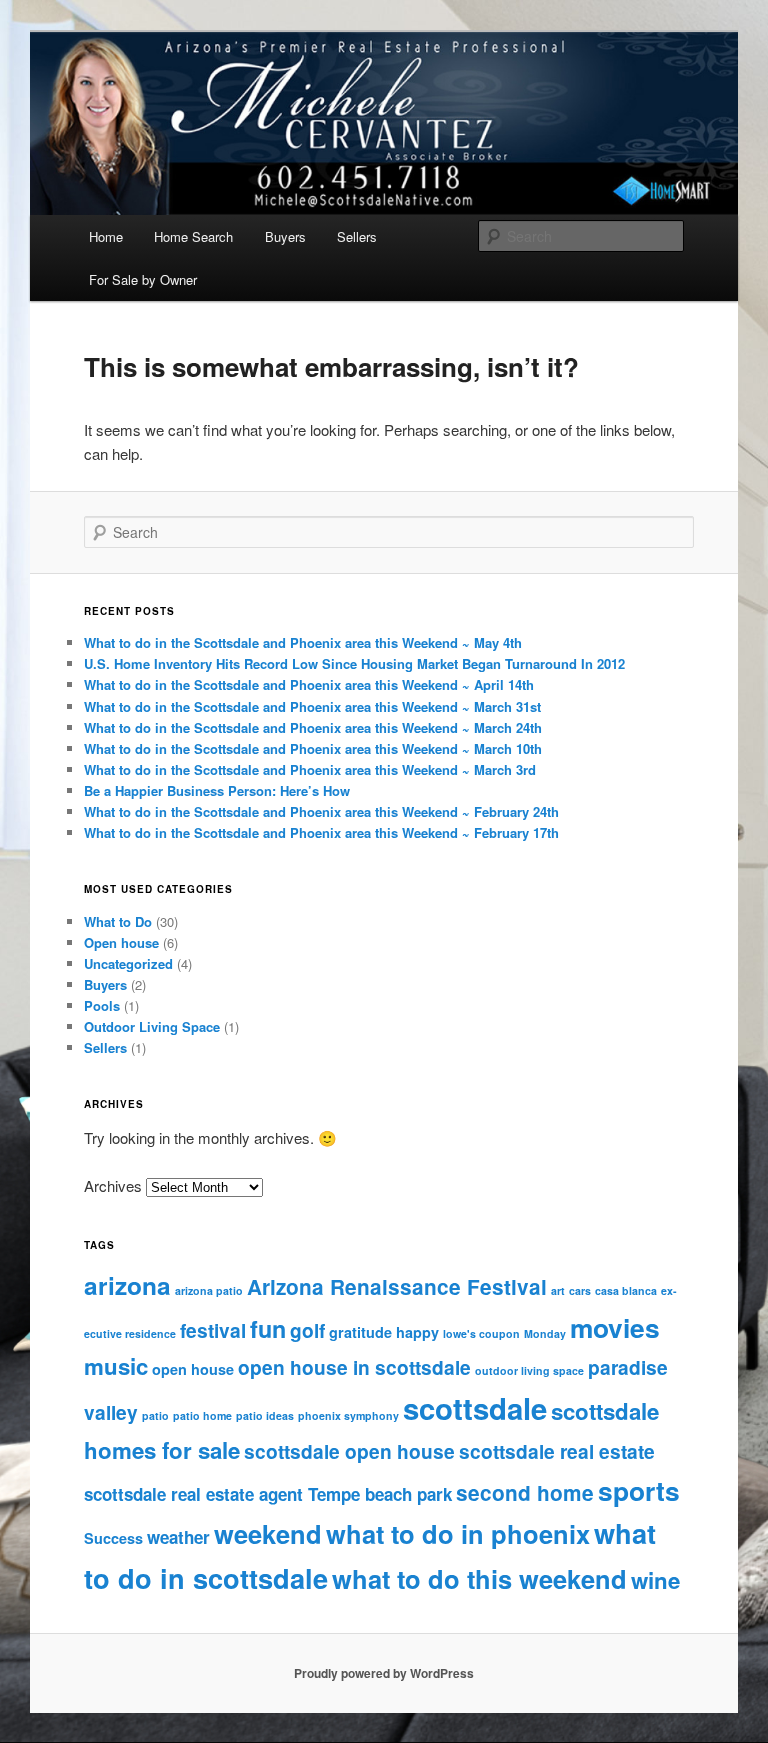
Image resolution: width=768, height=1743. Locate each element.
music (116, 1366)
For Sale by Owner (143, 279)
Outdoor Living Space (152, 1026)
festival (213, 1330)
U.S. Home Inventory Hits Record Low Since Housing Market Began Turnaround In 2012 (354, 663)
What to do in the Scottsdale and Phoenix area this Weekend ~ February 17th (321, 832)
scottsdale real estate (557, 1451)
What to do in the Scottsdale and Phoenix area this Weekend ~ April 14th (309, 684)
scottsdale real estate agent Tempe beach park (268, 1494)
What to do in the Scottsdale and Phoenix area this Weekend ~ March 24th (313, 727)
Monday (545, 1333)
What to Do (118, 921)
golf (307, 1330)
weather (178, 1537)
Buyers (285, 236)
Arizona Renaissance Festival (397, 1286)
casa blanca (626, 1290)
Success (113, 1538)
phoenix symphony (348, 1415)
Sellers (357, 236)
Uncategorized (128, 963)
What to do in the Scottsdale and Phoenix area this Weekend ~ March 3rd (310, 769)
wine (655, 1580)
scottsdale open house (349, 1451)
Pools (102, 1005)
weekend (268, 1533)
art (558, 1290)
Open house (121, 942)
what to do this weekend (479, 1578)
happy (417, 1332)
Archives (113, 1185)
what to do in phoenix (458, 1533)
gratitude (360, 1332)
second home (525, 1492)
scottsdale (475, 1408)
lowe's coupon (481, 1333)
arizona (127, 1285)
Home (106, 236)
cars (580, 1290)
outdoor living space (529, 1370)
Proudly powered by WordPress (384, 1673)
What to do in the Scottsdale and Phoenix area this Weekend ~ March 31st (312, 706)
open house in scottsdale (354, 1367)
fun (268, 1328)
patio (155, 1415)
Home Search (193, 236)
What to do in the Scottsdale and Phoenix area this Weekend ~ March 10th (313, 748)
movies (615, 1327)
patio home (202, 1415)
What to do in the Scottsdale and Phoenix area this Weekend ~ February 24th (321, 811)
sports (639, 1490)
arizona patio (209, 1290)
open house (193, 1369)
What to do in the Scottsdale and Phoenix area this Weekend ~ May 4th (303, 642)
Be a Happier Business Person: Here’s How (217, 790)
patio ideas (265, 1415)
